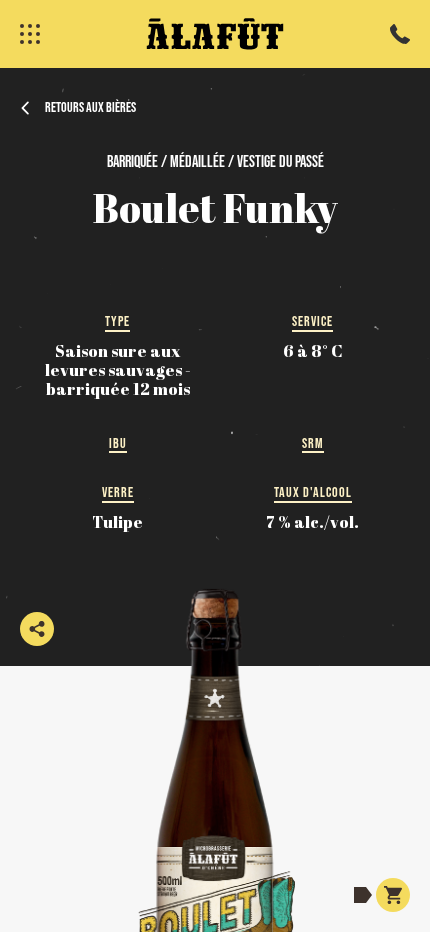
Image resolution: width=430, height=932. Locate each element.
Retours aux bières (90, 107)
